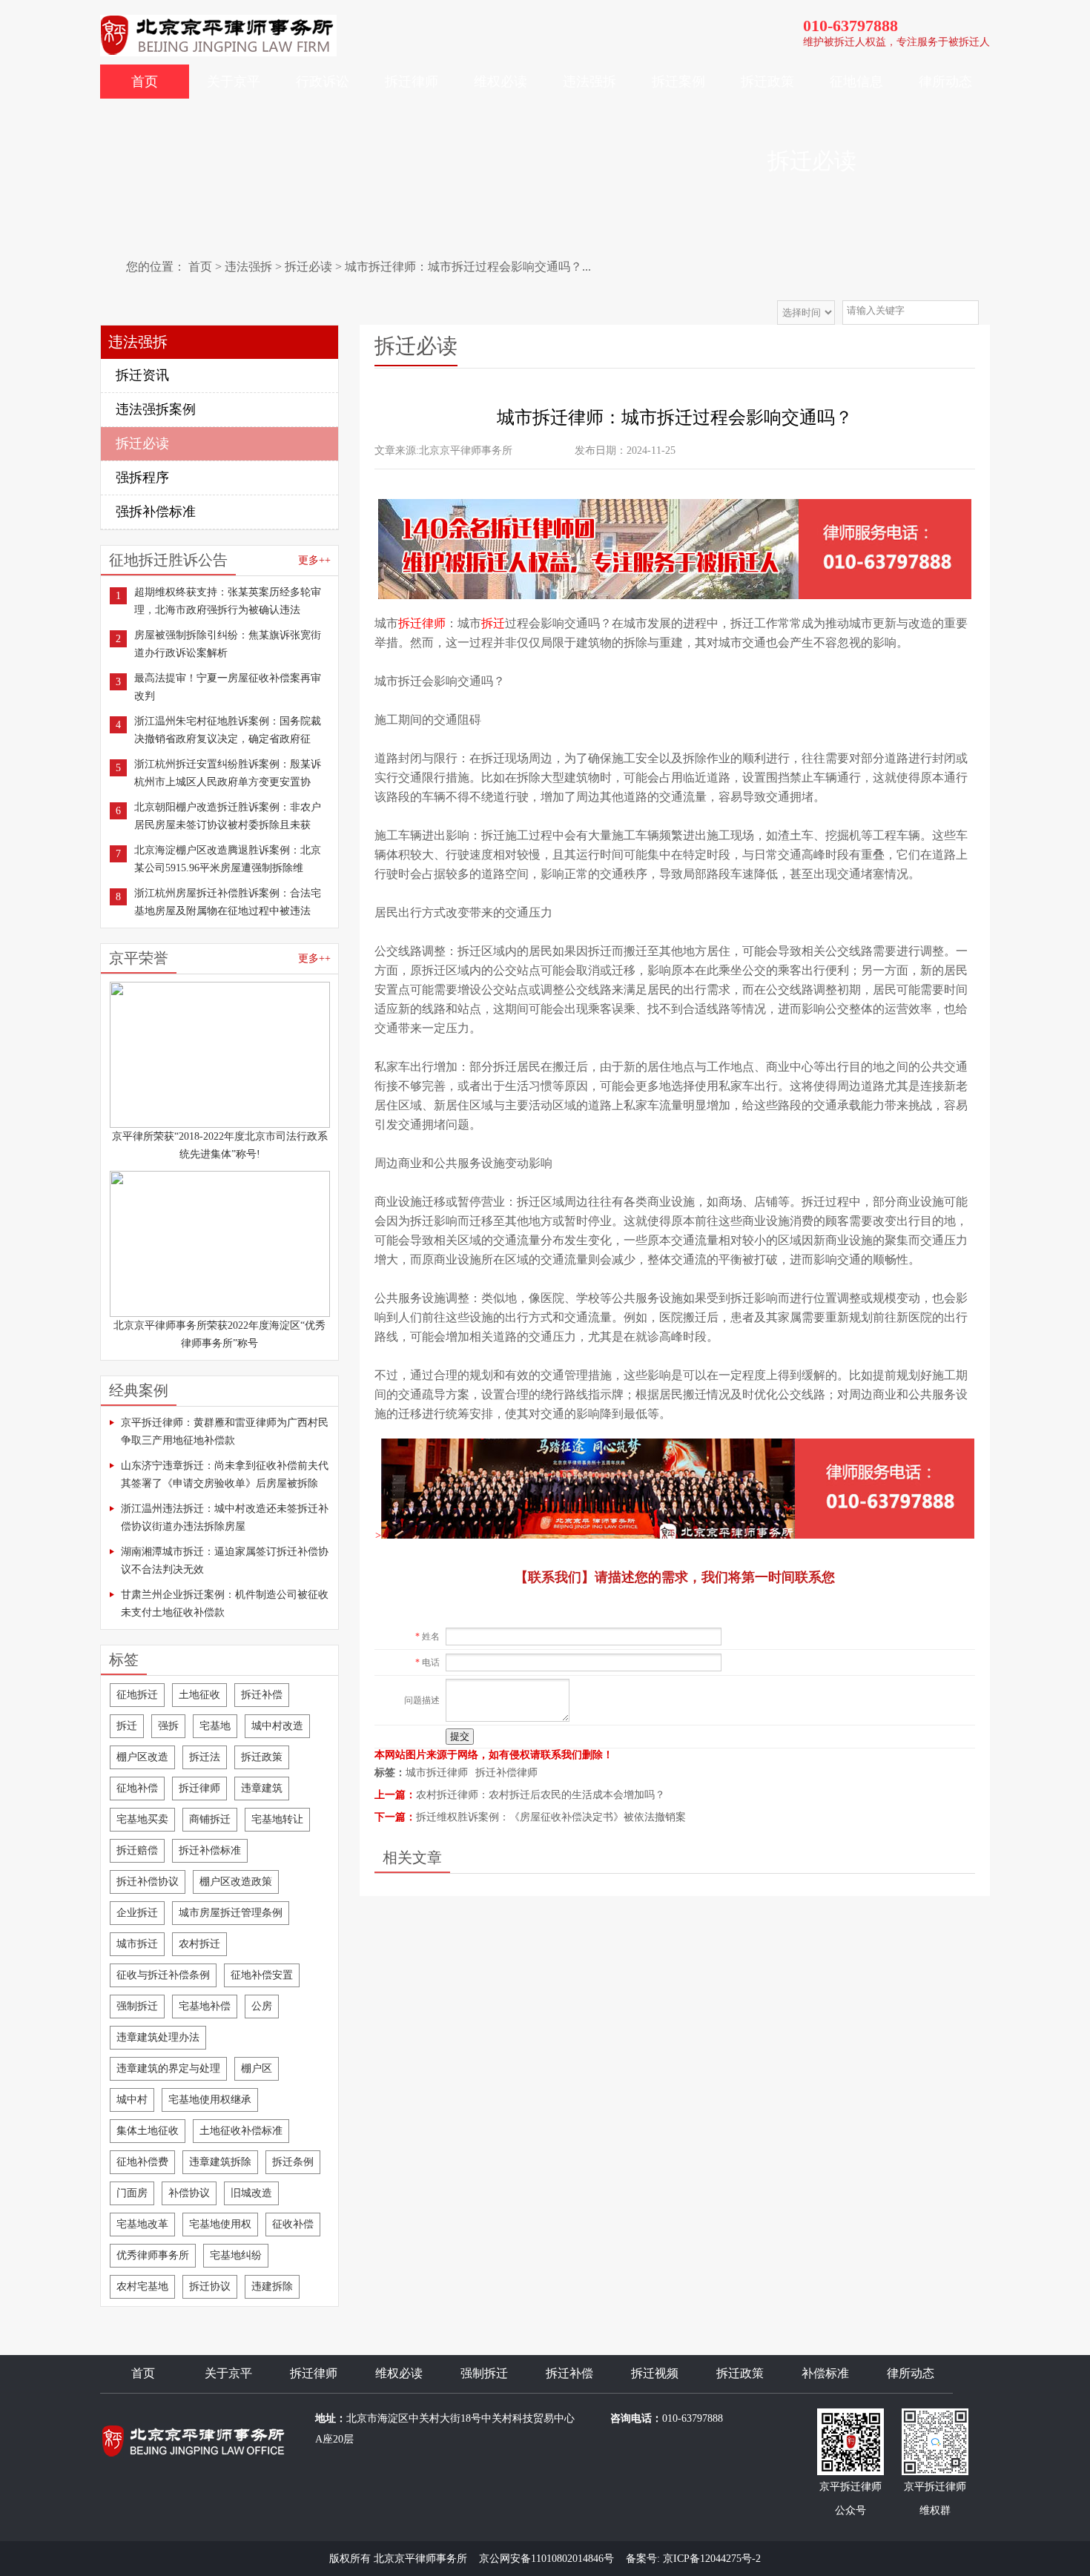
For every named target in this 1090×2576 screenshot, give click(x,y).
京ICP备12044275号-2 (712, 2559)
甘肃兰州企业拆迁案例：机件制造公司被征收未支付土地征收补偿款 (225, 1604)
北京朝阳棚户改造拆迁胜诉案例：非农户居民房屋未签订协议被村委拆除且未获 (228, 816)
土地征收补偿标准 (241, 2131)
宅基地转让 (277, 1819)
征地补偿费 (142, 2162)
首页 (145, 82)
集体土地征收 (148, 2131)
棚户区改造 (142, 1757)
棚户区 (257, 2068)
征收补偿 (293, 2224)
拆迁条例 (293, 2162)
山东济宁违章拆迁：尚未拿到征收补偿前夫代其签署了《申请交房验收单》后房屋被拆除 (225, 1474)
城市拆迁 (137, 1944)
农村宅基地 (142, 2286)
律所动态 (945, 82)
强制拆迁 (137, 2006)
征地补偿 (137, 1788)
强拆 (168, 1726)
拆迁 (127, 1726)
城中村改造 (277, 1726)
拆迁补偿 (262, 1695)
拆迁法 (205, 1757)
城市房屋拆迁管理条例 (231, 1913)
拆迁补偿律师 (506, 1773)
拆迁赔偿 (137, 1850)
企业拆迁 (137, 1913)
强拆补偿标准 (156, 512)
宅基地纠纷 (236, 2255)
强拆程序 (142, 478)
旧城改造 (251, 2193)
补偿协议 (189, 2193)
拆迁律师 (412, 82)
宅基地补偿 (205, 2006)
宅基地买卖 (142, 1819)
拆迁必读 (308, 267)
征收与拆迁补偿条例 (163, 1975)
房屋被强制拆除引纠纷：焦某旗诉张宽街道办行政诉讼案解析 (228, 644)
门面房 (132, 2193)
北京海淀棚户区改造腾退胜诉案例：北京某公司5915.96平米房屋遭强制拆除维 (228, 859)
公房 (262, 2006)
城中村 (132, 2100)
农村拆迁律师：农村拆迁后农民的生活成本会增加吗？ (541, 1795)
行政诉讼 (323, 82)
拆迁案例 (678, 82)
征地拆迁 (137, 1695)
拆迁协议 (210, 2286)
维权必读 (501, 82)
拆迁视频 (655, 2373)
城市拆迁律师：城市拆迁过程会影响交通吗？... (468, 267)
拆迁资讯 (142, 375)
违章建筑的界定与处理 (168, 2068)
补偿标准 (825, 2373)
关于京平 (234, 82)
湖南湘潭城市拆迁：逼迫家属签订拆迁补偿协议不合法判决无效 (225, 1561)
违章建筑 (262, 1788)
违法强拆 (589, 82)
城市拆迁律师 (437, 1773)
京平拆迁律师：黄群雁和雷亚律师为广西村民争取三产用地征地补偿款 (225, 1431)
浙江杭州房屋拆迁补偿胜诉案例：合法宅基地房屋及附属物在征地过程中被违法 (228, 902)
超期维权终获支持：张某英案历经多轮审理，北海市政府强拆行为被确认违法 (228, 601)
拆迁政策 (767, 82)
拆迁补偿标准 (210, 1850)
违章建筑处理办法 (158, 2037)
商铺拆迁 (210, 1819)
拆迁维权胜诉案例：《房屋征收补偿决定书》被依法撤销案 (551, 1817)
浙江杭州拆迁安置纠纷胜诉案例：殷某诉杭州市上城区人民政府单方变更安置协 (228, 773)
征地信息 (856, 82)
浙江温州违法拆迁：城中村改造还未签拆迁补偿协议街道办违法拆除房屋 (225, 1517)
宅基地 (215, 1726)
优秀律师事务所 (153, 2255)
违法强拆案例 (156, 409)
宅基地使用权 (220, 2224)
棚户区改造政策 (236, 1882)
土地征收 (199, 1695)
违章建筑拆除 (220, 2162)
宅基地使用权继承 (210, 2100)
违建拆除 (272, 2286)
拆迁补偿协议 (148, 1882)
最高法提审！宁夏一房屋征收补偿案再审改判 (228, 687)
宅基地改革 (142, 2224)
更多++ (314, 560)
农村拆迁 (199, 1944)
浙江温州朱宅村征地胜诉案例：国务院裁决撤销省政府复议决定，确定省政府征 (228, 730)
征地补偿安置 (262, 1975)
